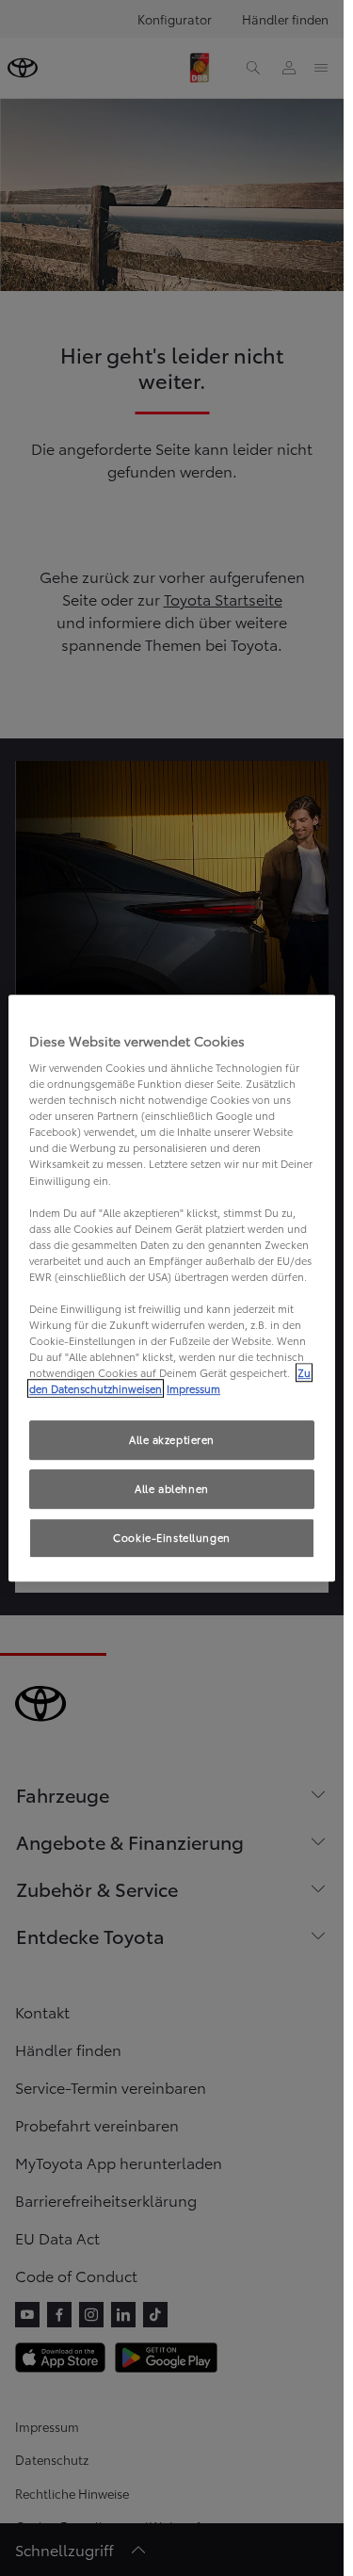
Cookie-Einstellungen (171, 1537)
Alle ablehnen (171, 1488)
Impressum (193, 1389)
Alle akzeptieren (172, 1440)
